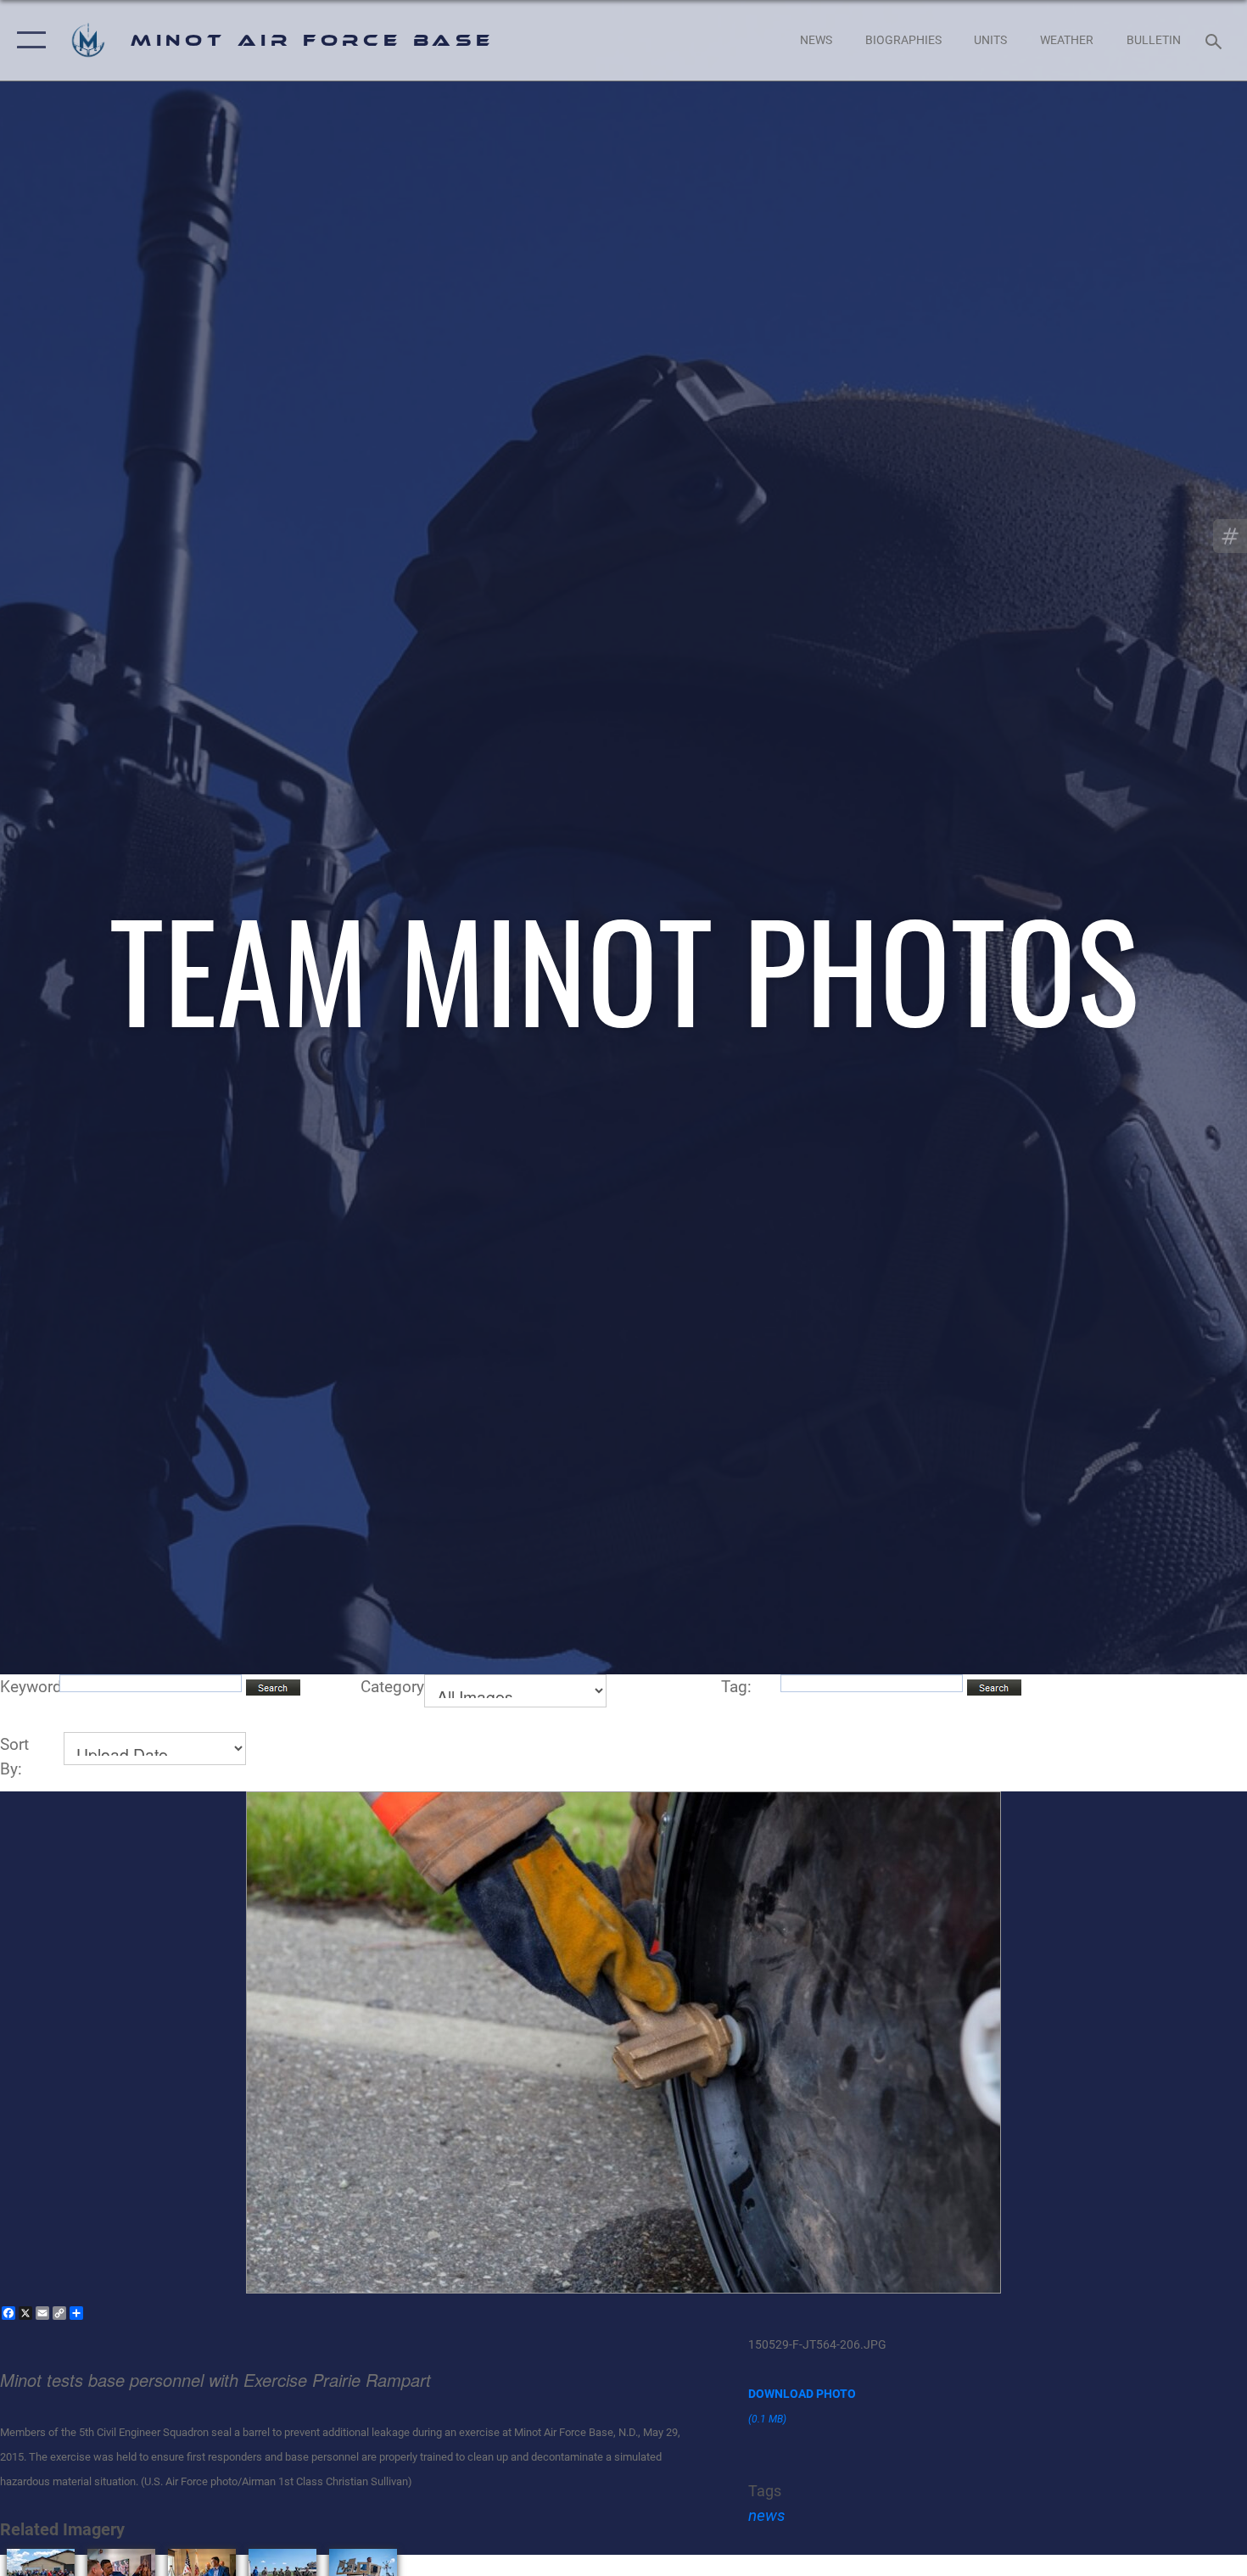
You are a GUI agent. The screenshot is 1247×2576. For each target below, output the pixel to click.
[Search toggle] (1216, 40)
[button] (28, 40)
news (767, 2515)
